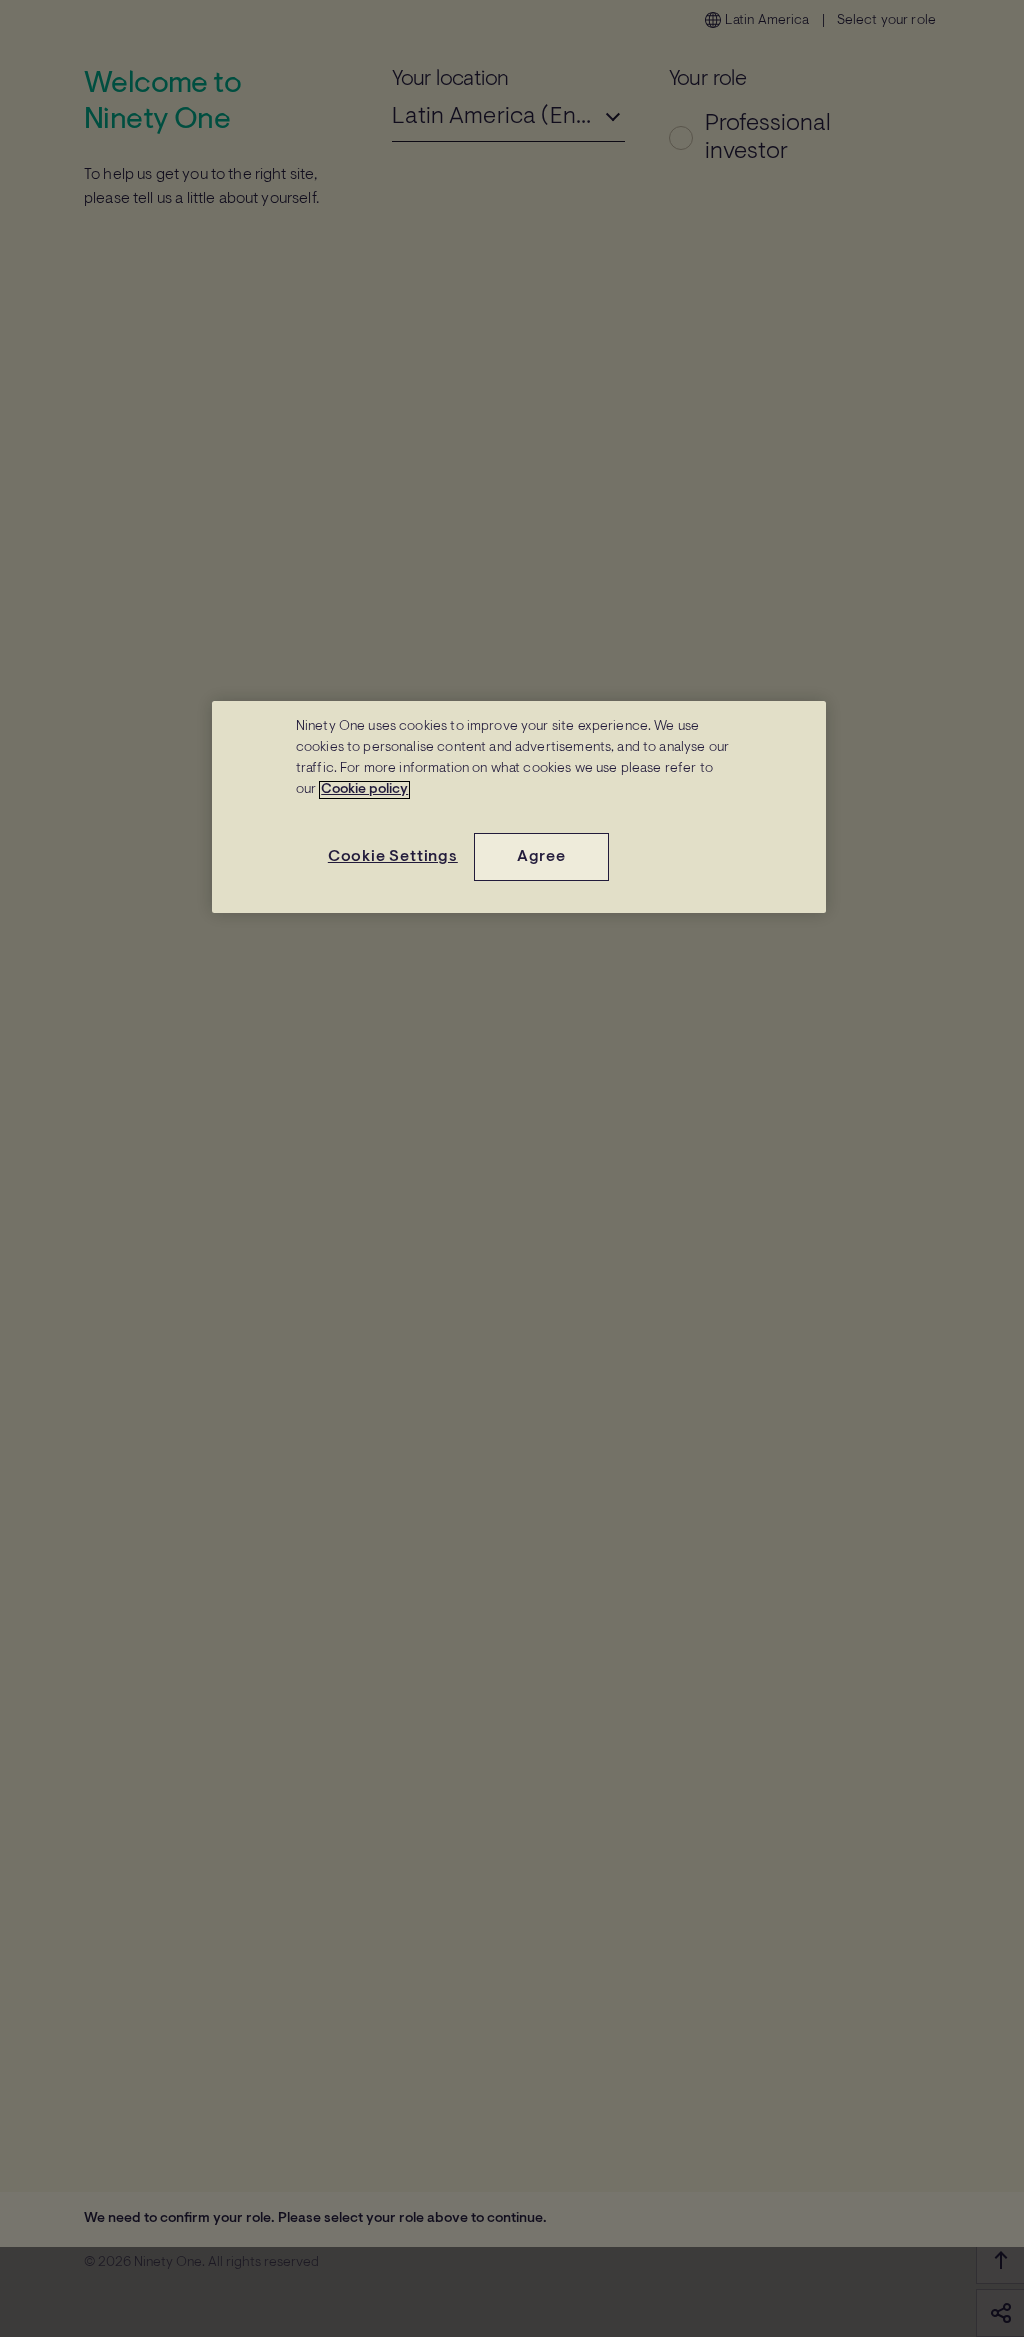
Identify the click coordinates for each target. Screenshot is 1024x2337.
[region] (519, 807)
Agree (541, 857)
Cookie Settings (393, 857)
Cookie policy (364, 790)
